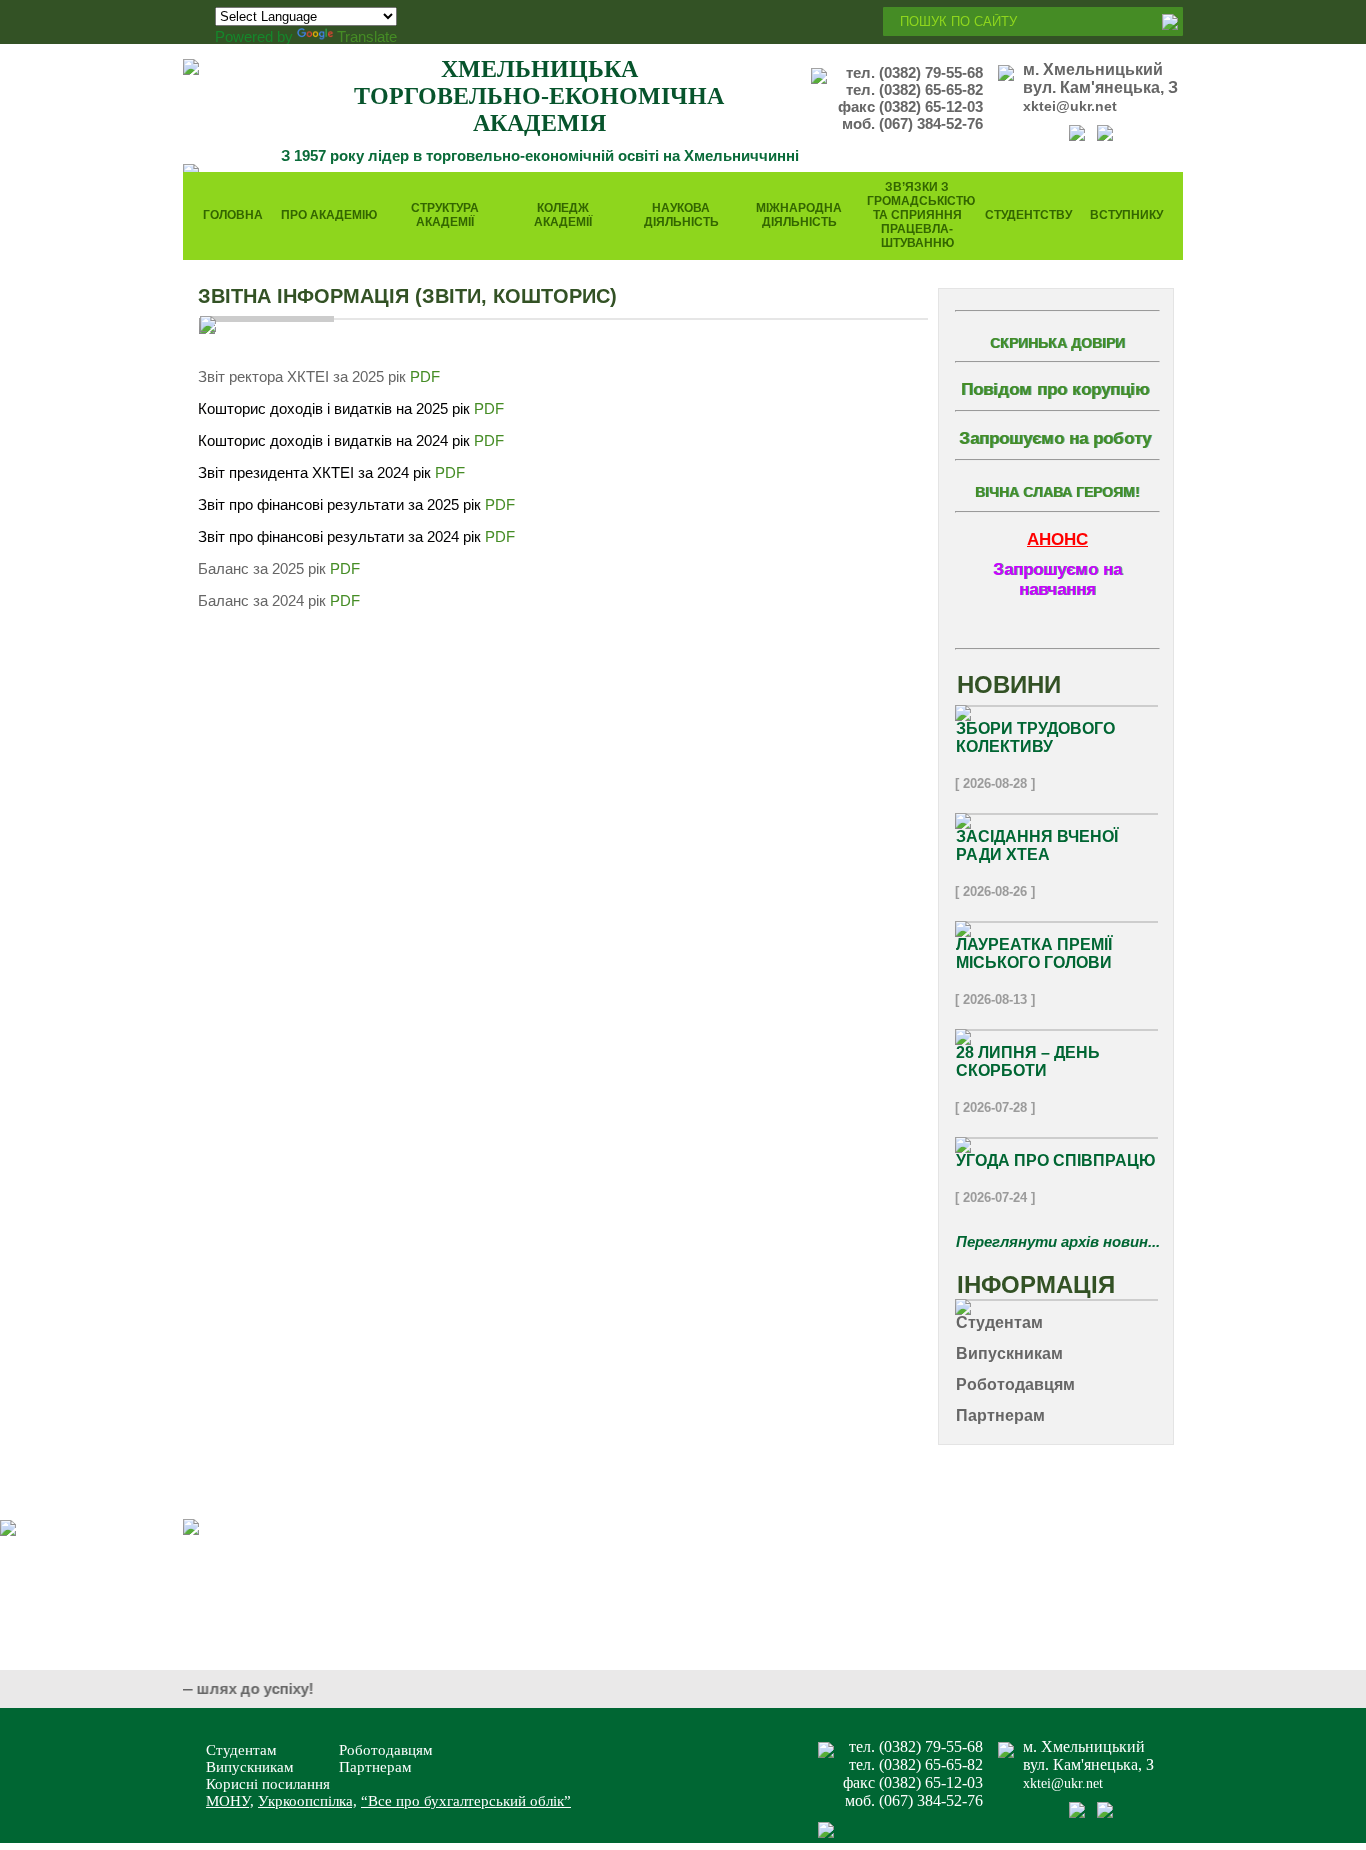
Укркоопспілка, (307, 1801)
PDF (427, 376)
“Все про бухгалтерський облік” (466, 1801)
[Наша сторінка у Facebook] (1077, 135)
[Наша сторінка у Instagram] (1105, 135)
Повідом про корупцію (1055, 389)
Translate (367, 36)
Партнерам (375, 1767)
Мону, (230, 1801)
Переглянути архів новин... (1058, 1241)
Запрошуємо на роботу (1055, 438)
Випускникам (250, 1767)
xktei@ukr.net (1070, 106)
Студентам (241, 1750)
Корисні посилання (268, 1784)
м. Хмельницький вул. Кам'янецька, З (1100, 78)
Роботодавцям (386, 1750)
